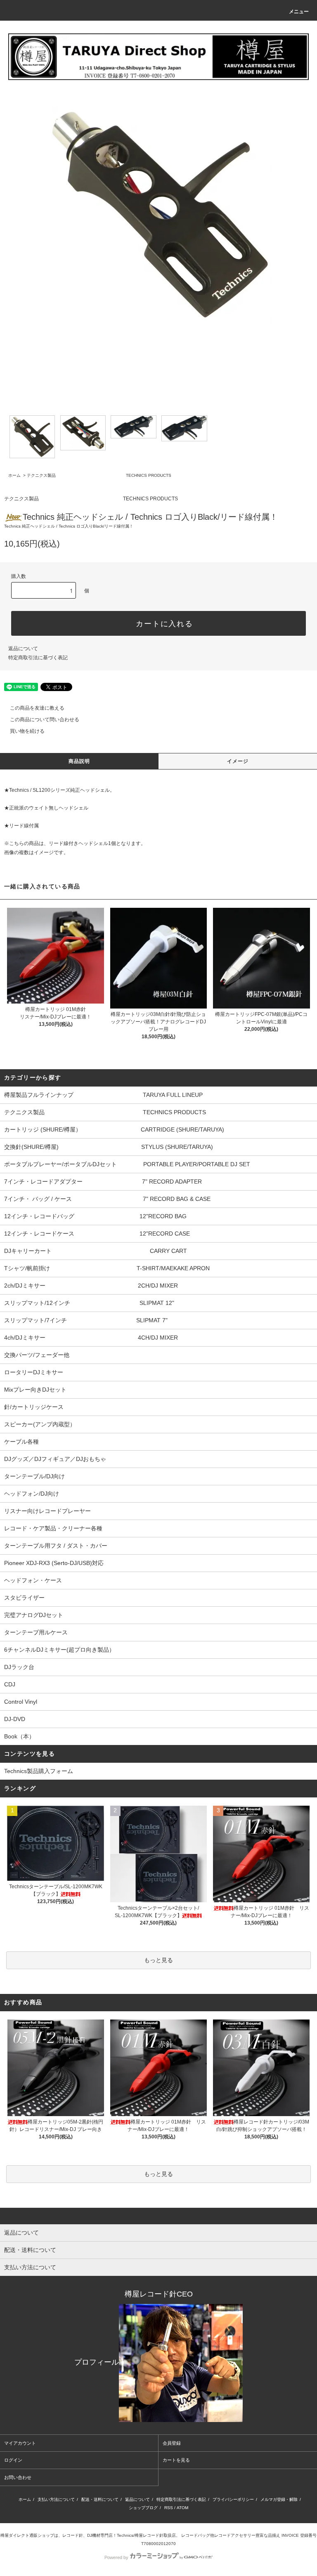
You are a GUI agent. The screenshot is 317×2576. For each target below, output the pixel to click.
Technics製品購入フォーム (39, 1771)
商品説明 (79, 761)
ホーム (14, 475)
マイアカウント (20, 2443)
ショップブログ (143, 2508)
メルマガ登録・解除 (279, 2499)
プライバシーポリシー (233, 2499)
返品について (23, 649)
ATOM (182, 2508)
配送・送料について (100, 2499)
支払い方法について (56, 2499)
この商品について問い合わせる (45, 720)
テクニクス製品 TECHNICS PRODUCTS (99, 475)
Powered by (116, 2557)
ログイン (13, 2460)
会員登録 (172, 2443)
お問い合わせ (18, 2477)
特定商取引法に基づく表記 (38, 658)
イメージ (238, 761)
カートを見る (176, 2460)
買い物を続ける (27, 731)
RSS (169, 2508)
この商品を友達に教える (37, 708)
